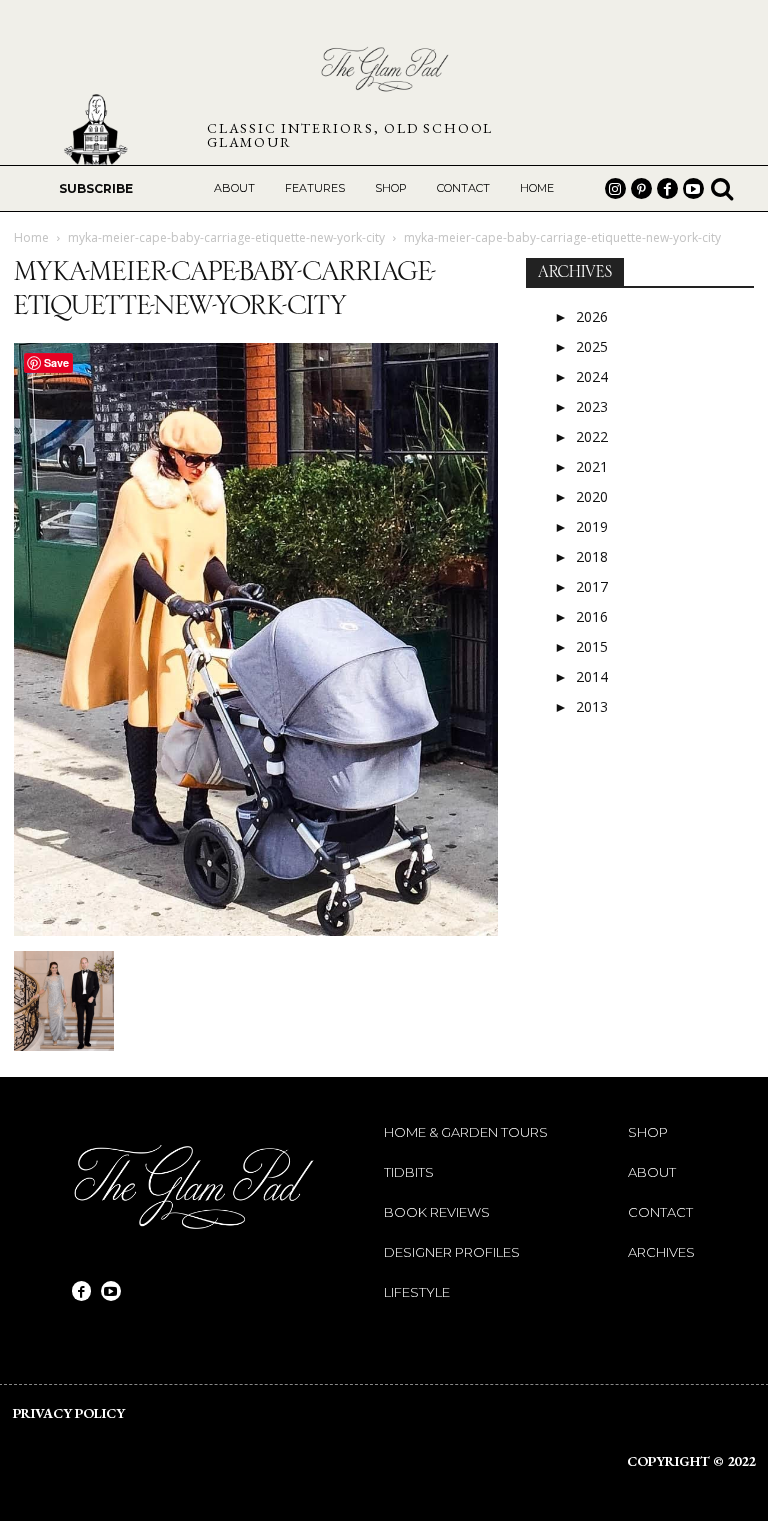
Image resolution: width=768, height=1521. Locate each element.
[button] (722, 188)
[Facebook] (667, 188)
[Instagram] (615, 188)
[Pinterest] (641, 188)
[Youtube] (693, 188)
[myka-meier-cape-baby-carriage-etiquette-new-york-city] (256, 930)
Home (31, 237)
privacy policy (69, 1413)
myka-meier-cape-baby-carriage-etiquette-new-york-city (226, 237)
